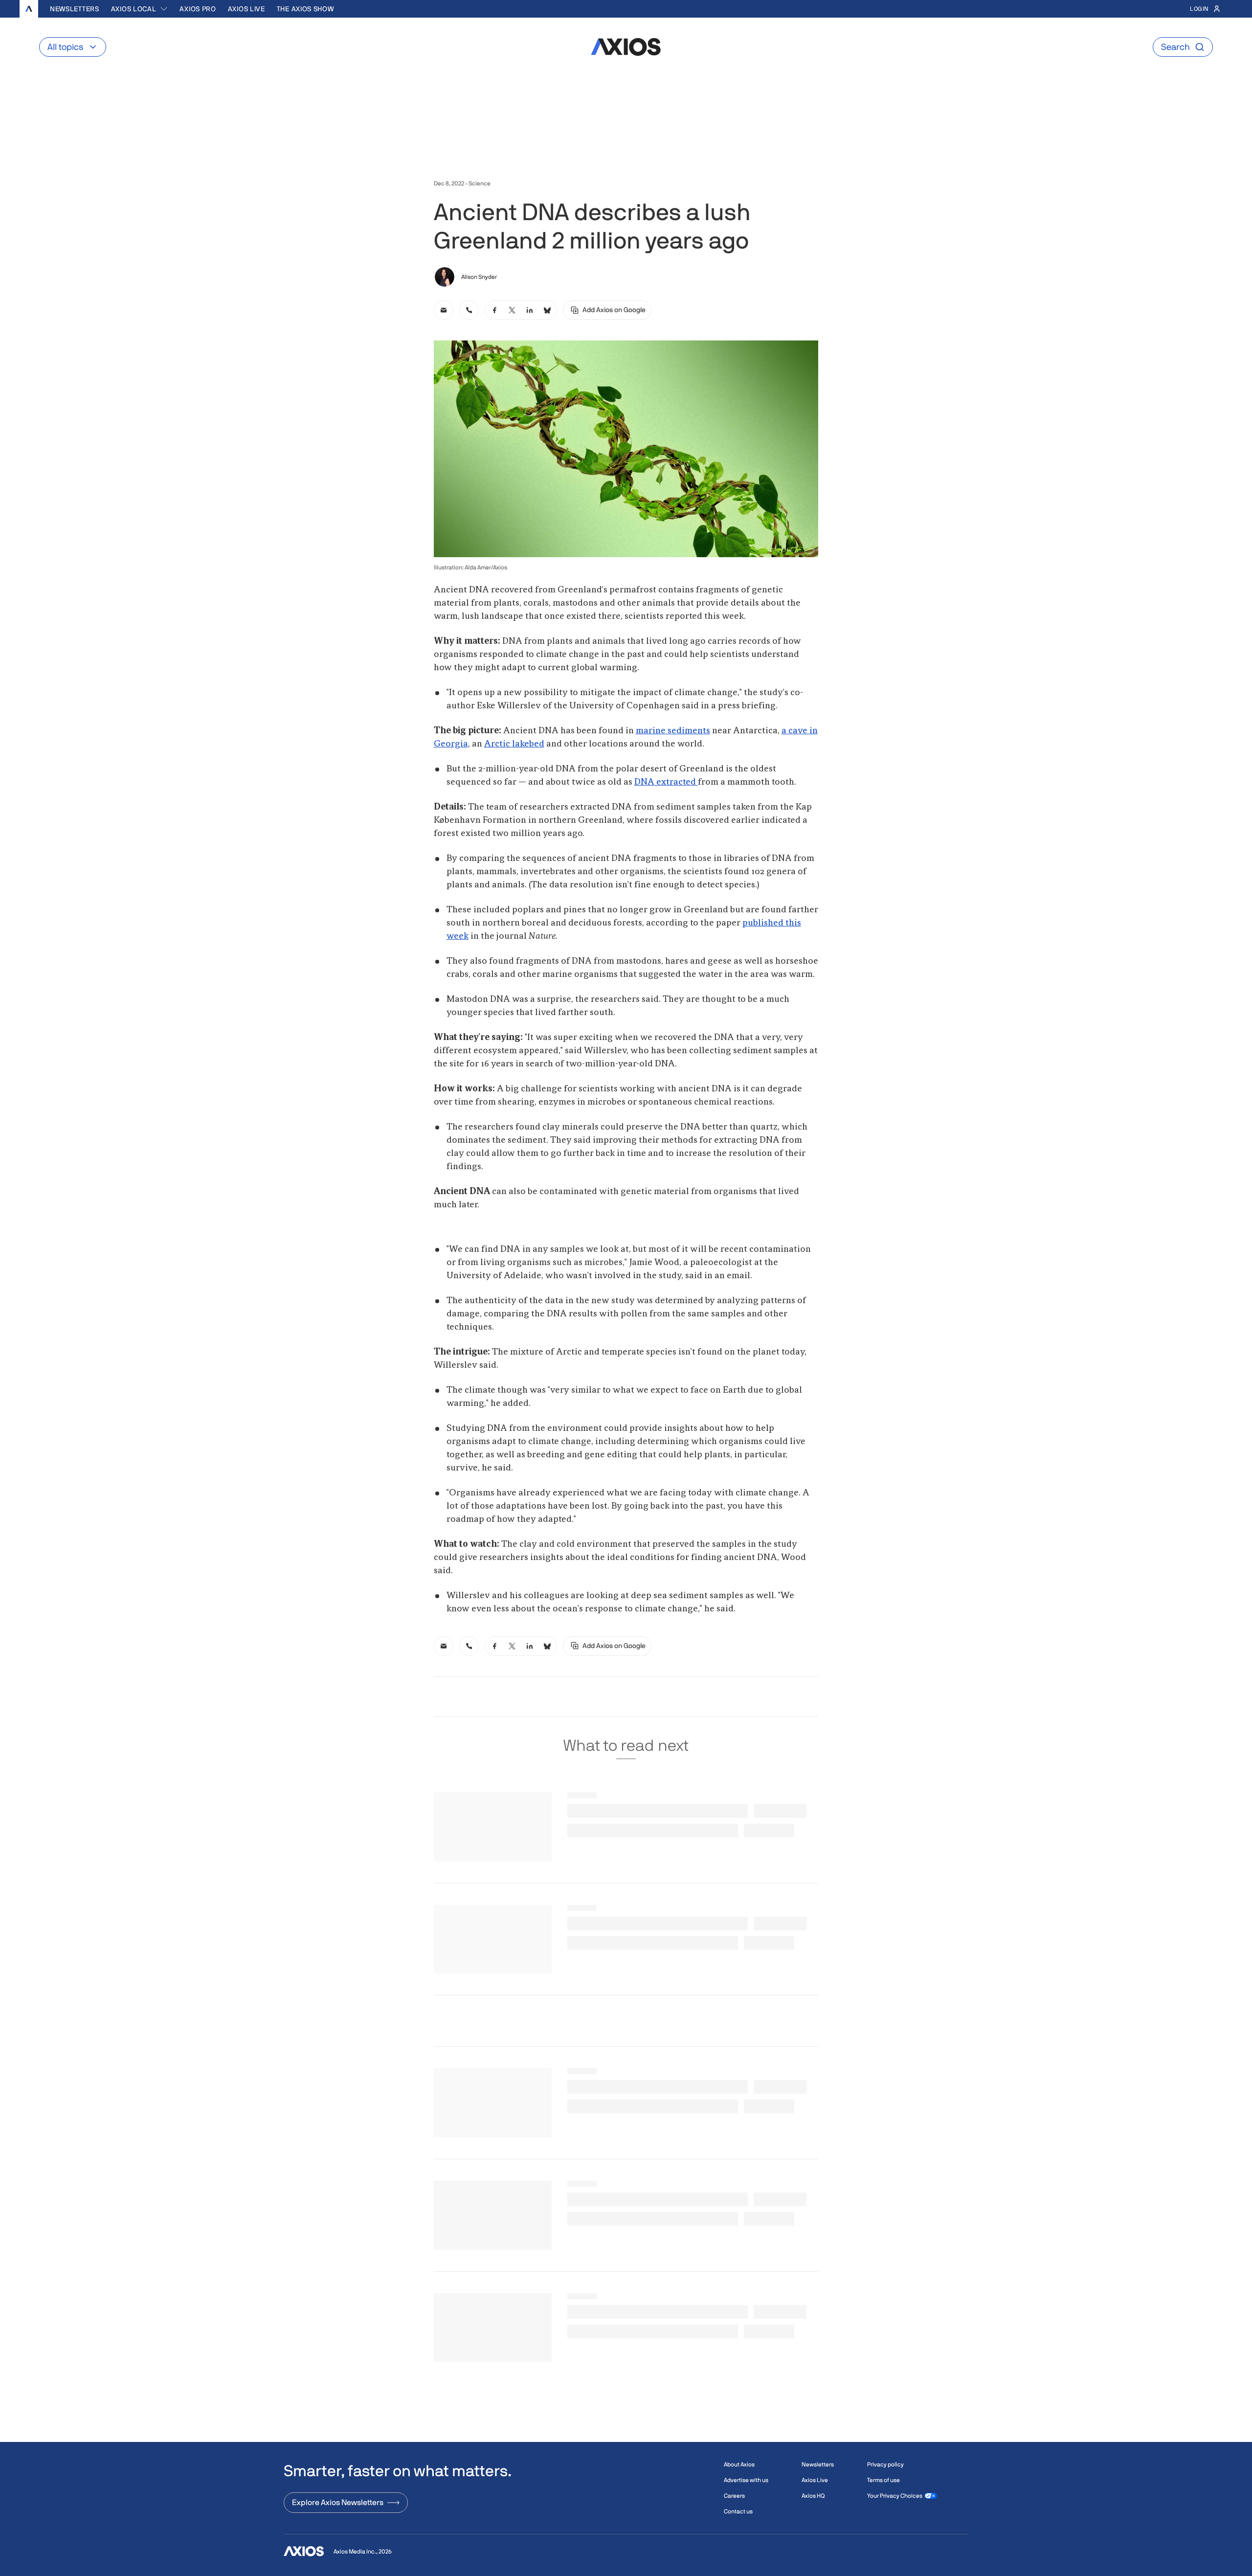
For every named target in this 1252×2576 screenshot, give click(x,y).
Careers (734, 2496)
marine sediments (673, 731)
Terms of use (883, 2480)
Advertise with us (746, 2480)
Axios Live (246, 9)
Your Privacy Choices (895, 2496)
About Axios (739, 2464)
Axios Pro (198, 9)
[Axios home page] (29, 9)
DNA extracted (666, 782)
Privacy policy (885, 2464)
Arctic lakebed (514, 744)
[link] (444, 310)
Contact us (738, 2511)
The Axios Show (305, 9)
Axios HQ (813, 2496)
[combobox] (140, 9)
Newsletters (75, 9)
